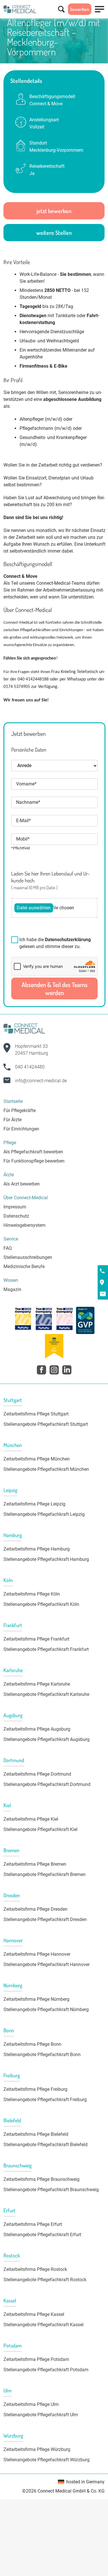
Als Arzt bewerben (22, 1184)
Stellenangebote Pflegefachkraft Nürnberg (46, 2009)
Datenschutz (16, 1216)
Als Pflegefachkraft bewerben (33, 1152)
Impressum (15, 1207)
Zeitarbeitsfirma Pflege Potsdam (36, 2359)
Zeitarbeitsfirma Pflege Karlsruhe (37, 1684)
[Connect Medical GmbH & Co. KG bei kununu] (23, 1320)
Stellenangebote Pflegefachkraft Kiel (40, 1829)
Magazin (12, 1289)
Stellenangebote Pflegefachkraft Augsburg (47, 1739)
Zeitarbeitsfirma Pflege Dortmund (37, 1774)
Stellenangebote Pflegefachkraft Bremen (44, 1874)
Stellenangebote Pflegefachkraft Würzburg (47, 2460)
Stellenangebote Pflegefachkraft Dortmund (47, 1784)
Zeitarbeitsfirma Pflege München (37, 1459)
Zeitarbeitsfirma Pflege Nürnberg (36, 1999)
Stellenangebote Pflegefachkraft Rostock (45, 2280)
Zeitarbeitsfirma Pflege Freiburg (35, 2089)
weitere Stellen (54, 233)
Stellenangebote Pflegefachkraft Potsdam (46, 2370)
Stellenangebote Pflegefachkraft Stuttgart (46, 1424)
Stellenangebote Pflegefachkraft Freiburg (45, 2100)
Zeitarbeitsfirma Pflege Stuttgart (36, 1414)
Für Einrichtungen (21, 1129)
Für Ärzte (13, 1120)
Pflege (10, 1143)
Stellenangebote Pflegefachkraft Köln (41, 1604)
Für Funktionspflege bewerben (34, 1161)
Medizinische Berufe (24, 1266)
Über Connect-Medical (26, 1198)
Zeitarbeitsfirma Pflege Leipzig (34, 1504)
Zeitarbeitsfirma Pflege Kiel (31, 1819)
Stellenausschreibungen (28, 1257)
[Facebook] (41, 1370)
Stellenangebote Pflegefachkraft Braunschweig (51, 2190)
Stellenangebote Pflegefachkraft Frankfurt (46, 1649)
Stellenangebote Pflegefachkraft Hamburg (46, 1559)
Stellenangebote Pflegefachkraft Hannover (47, 1964)
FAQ (8, 1248)
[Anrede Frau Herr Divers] (54, 769)
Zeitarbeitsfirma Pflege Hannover (37, 1954)
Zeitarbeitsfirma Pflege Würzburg (37, 2449)
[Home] (20, 9)
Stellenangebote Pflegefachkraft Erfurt (42, 2235)
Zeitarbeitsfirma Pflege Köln (32, 1594)
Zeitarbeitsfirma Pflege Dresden (35, 1909)
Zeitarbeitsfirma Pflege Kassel (34, 2314)
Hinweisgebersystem (24, 1225)
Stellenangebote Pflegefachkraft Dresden (45, 1919)
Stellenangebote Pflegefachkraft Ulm (41, 2415)
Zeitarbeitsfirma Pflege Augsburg (37, 1729)
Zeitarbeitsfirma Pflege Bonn (32, 2044)
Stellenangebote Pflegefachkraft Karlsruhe (46, 1694)
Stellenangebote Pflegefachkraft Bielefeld (46, 2145)
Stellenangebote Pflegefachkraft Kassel (43, 2325)
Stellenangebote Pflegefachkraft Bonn (42, 2055)
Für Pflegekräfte (20, 1110)
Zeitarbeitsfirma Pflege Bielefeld (36, 2134)
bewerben (80, 9)
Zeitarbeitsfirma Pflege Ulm (31, 2404)
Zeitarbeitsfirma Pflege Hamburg (37, 1549)
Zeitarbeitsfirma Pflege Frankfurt (36, 1639)
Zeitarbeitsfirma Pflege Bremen (35, 1864)
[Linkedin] (67, 1370)
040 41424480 (30, 1067)
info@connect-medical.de (41, 1081)
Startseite (13, 1101)
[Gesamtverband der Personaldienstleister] (85, 1320)
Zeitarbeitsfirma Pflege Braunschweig (41, 2179)
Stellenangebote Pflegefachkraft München (46, 1469)
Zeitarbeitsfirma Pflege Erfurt (33, 2224)
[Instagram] (54, 1370)
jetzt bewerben (54, 211)
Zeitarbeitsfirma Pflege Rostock (35, 2269)
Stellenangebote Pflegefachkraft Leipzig (44, 1514)
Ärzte (9, 1175)
